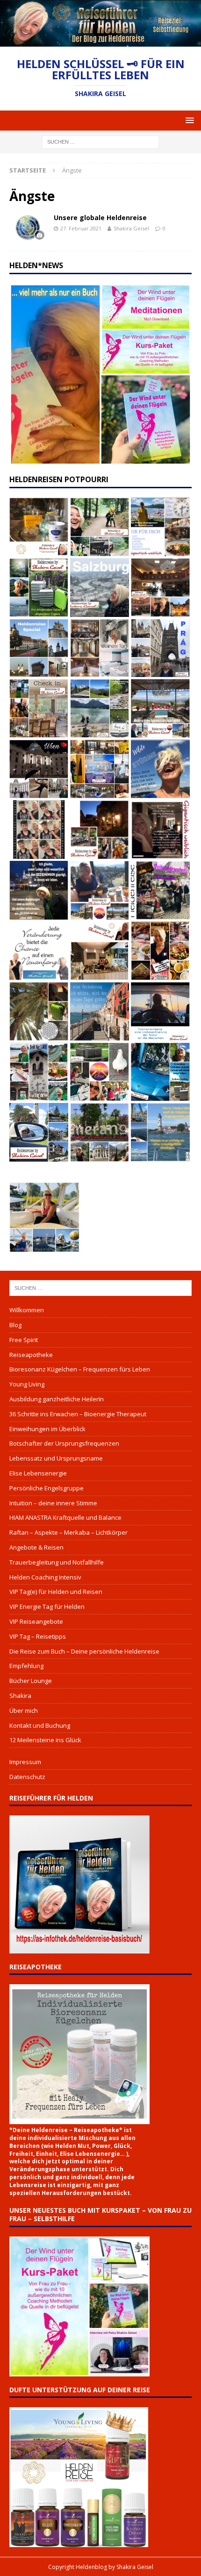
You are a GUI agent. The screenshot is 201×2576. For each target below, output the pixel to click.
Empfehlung (26, 1666)
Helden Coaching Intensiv (45, 1577)
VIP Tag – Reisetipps (38, 1636)
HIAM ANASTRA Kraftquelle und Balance (65, 1517)
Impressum (25, 1762)
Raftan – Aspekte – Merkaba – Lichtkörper (68, 1532)
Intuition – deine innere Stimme (53, 1503)
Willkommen (27, 1310)
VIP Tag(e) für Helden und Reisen (56, 1592)
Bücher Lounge (31, 1681)
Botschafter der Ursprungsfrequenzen (64, 1443)
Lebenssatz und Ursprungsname (56, 1458)
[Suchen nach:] (100, 141)
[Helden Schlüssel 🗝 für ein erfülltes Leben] (100, 41)
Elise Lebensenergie (38, 1473)
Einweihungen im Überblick (47, 1429)
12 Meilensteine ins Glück (45, 1740)
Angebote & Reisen (36, 1547)
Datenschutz (27, 1777)
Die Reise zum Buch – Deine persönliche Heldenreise (84, 1651)
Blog (15, 1325)
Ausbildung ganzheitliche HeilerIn (57, 1399)
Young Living (27, 1384)
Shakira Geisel (131, 228)
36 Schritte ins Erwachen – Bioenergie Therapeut (78, 1414)
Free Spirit (24, 1340)
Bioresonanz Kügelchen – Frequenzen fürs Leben (80, 1369)
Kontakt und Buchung (40, 1725)
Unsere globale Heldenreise (100, 218)
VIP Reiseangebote (36, 1621)
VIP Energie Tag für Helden (47, 1607)
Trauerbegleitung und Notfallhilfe (57, 1562)
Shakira (20, 1696)
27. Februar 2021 (81, 228)
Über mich (24, 1710)
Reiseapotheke (31, 1355)
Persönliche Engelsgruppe (47, 1488)
